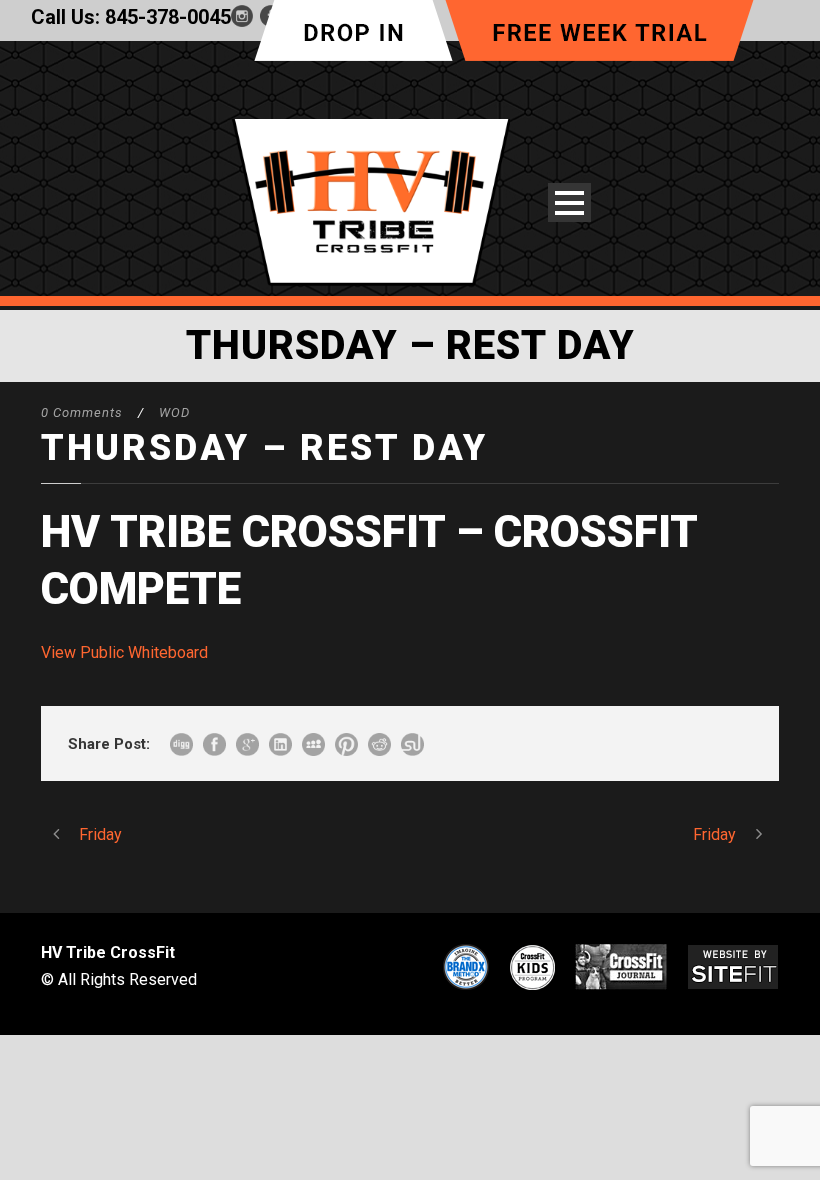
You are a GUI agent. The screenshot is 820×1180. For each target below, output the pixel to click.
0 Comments (82, 412)
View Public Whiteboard (124, 652)
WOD (174, 412)
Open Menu (569, 202)
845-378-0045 (168, 17)
